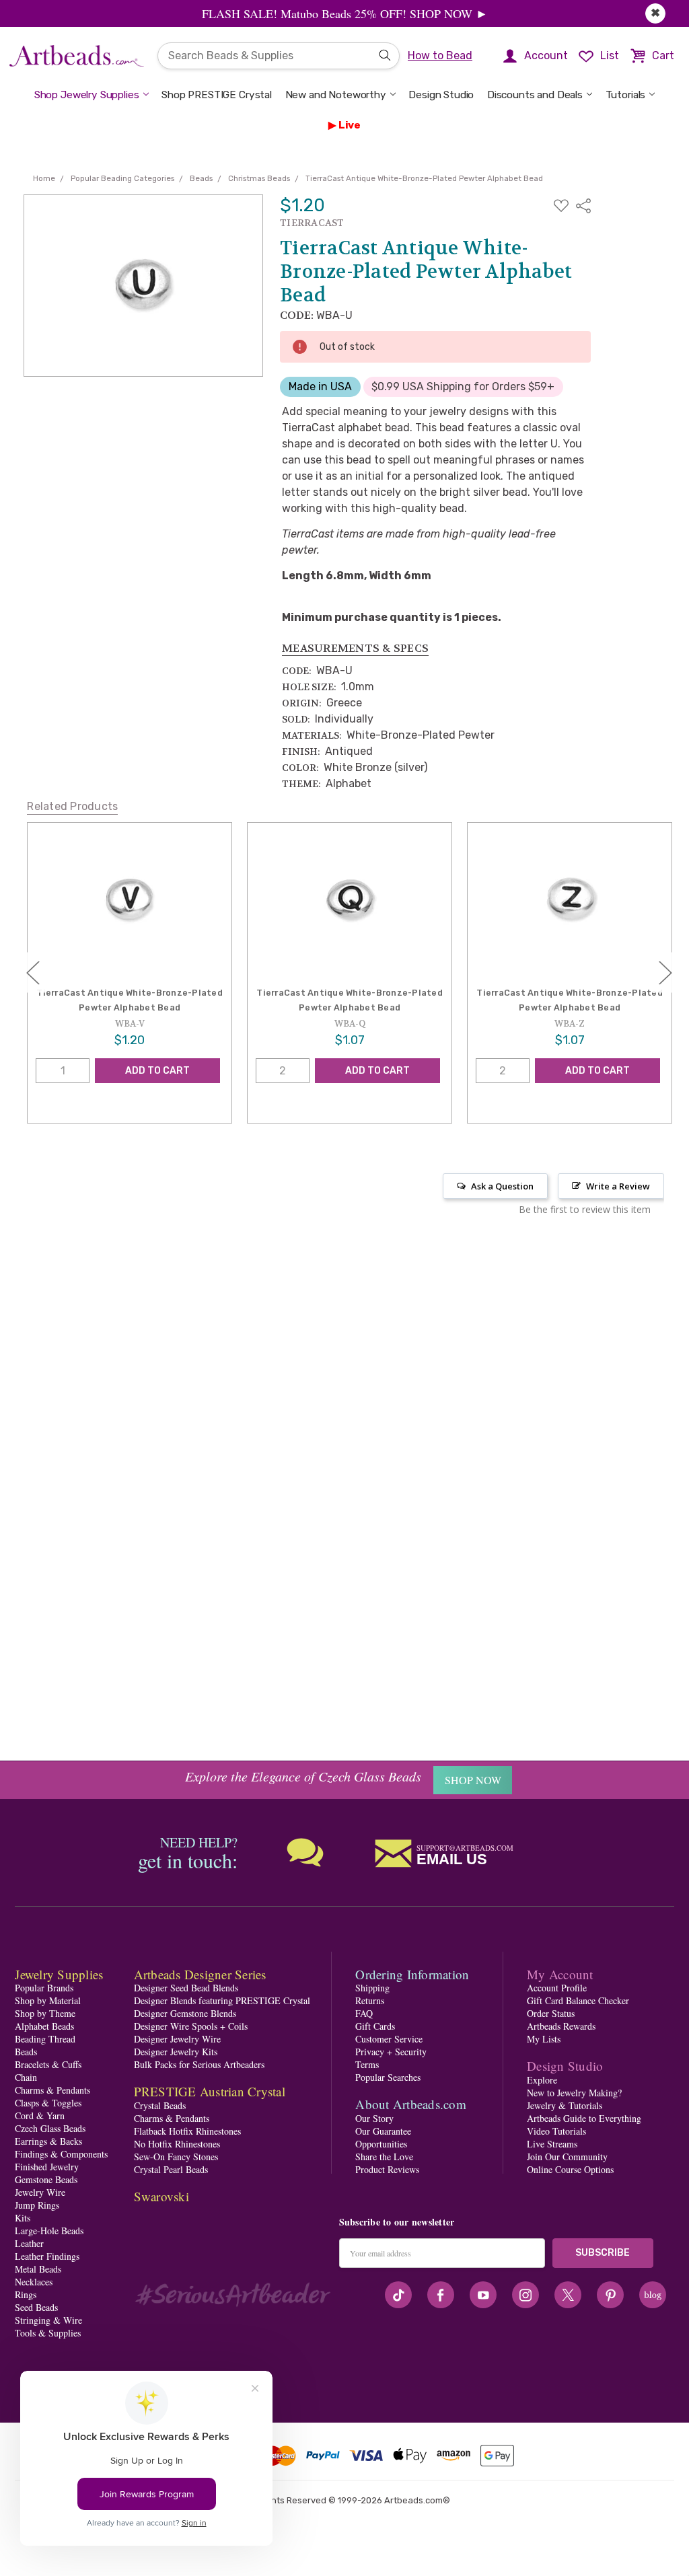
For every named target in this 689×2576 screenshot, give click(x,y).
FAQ (364, 2013)
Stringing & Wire (48, 2320)
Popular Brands (44, 1988)
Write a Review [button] (618, 1186)
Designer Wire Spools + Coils (191, 2026)
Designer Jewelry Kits (176, 2052)
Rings (26, 2294)
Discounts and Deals (535, 95)
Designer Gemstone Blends (185, 2013)
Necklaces (34, 2282)
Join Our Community (567, 2157)
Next (665, 972)
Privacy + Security (391, 2052)
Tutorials (626, 95)
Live (350, 125)
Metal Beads (38, 2269)
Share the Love (384, 2157)
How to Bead (440, 56)
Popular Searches (388, 2077)
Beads (26, 2052)
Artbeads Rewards (561, 2026)
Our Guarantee (383, 2131)
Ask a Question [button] (502, 1186)
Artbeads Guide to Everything (584, 2118)
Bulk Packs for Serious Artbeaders (199, 2064)
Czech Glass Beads (50, 2128)
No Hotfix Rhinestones (177, 2144)
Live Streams (552, 2144)
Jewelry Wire (40, 2192)
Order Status (551, 2013)
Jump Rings (37, 2205)
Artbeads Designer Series (200, 1974)
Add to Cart (157, 1071)
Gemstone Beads (46, 2179)
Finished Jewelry (47, 2167)
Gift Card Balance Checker (578, 2000)
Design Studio (441, 95)
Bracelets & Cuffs (48, 2064)
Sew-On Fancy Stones (176, 2157)
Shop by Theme (45, 2013)
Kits (23, 2218)
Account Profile (557, 1988)
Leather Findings (47, 2256)
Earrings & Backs (48, 2141)
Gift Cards (375, 2026)
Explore (542, 2080)
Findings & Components (61, 2154)
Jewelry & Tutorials (565, 2105)
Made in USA (320, 387)
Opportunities (381, 2144)
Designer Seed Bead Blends (186, 1988)
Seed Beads (36, 2307)
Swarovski (161, 2196)
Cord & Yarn (40, 2115)
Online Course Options (570, 2169)
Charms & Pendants (52, 2090)
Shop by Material (48, 2000)
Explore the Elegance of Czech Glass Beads (303, 1776)
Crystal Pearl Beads (171, 2169)
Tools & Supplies (48, 2333)
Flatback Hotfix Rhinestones (187, 2131)
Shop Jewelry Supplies (87, 95)
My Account (560, 1974)
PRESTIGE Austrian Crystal (210, 2091)
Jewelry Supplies (59, 1974)
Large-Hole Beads (49, 2231)
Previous (33, 972)
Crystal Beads (160, 2105)
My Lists (544, 2039)
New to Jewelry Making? (574, 2093)
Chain (26, 2077)
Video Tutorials (556, 2131)
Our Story (374, 2118)
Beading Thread (45, 2039)
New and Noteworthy (336, 95)
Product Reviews (387, 2169)
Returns (370, 2000)
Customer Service (389, 2039)
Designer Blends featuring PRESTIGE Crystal (222, 2000)
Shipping (372, 1988)
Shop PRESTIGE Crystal (217, 95)
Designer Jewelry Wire (177, 2039)
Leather (29, 2243)
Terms (367, 2064)
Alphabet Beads (44, 2026)
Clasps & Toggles (48, 2103)
